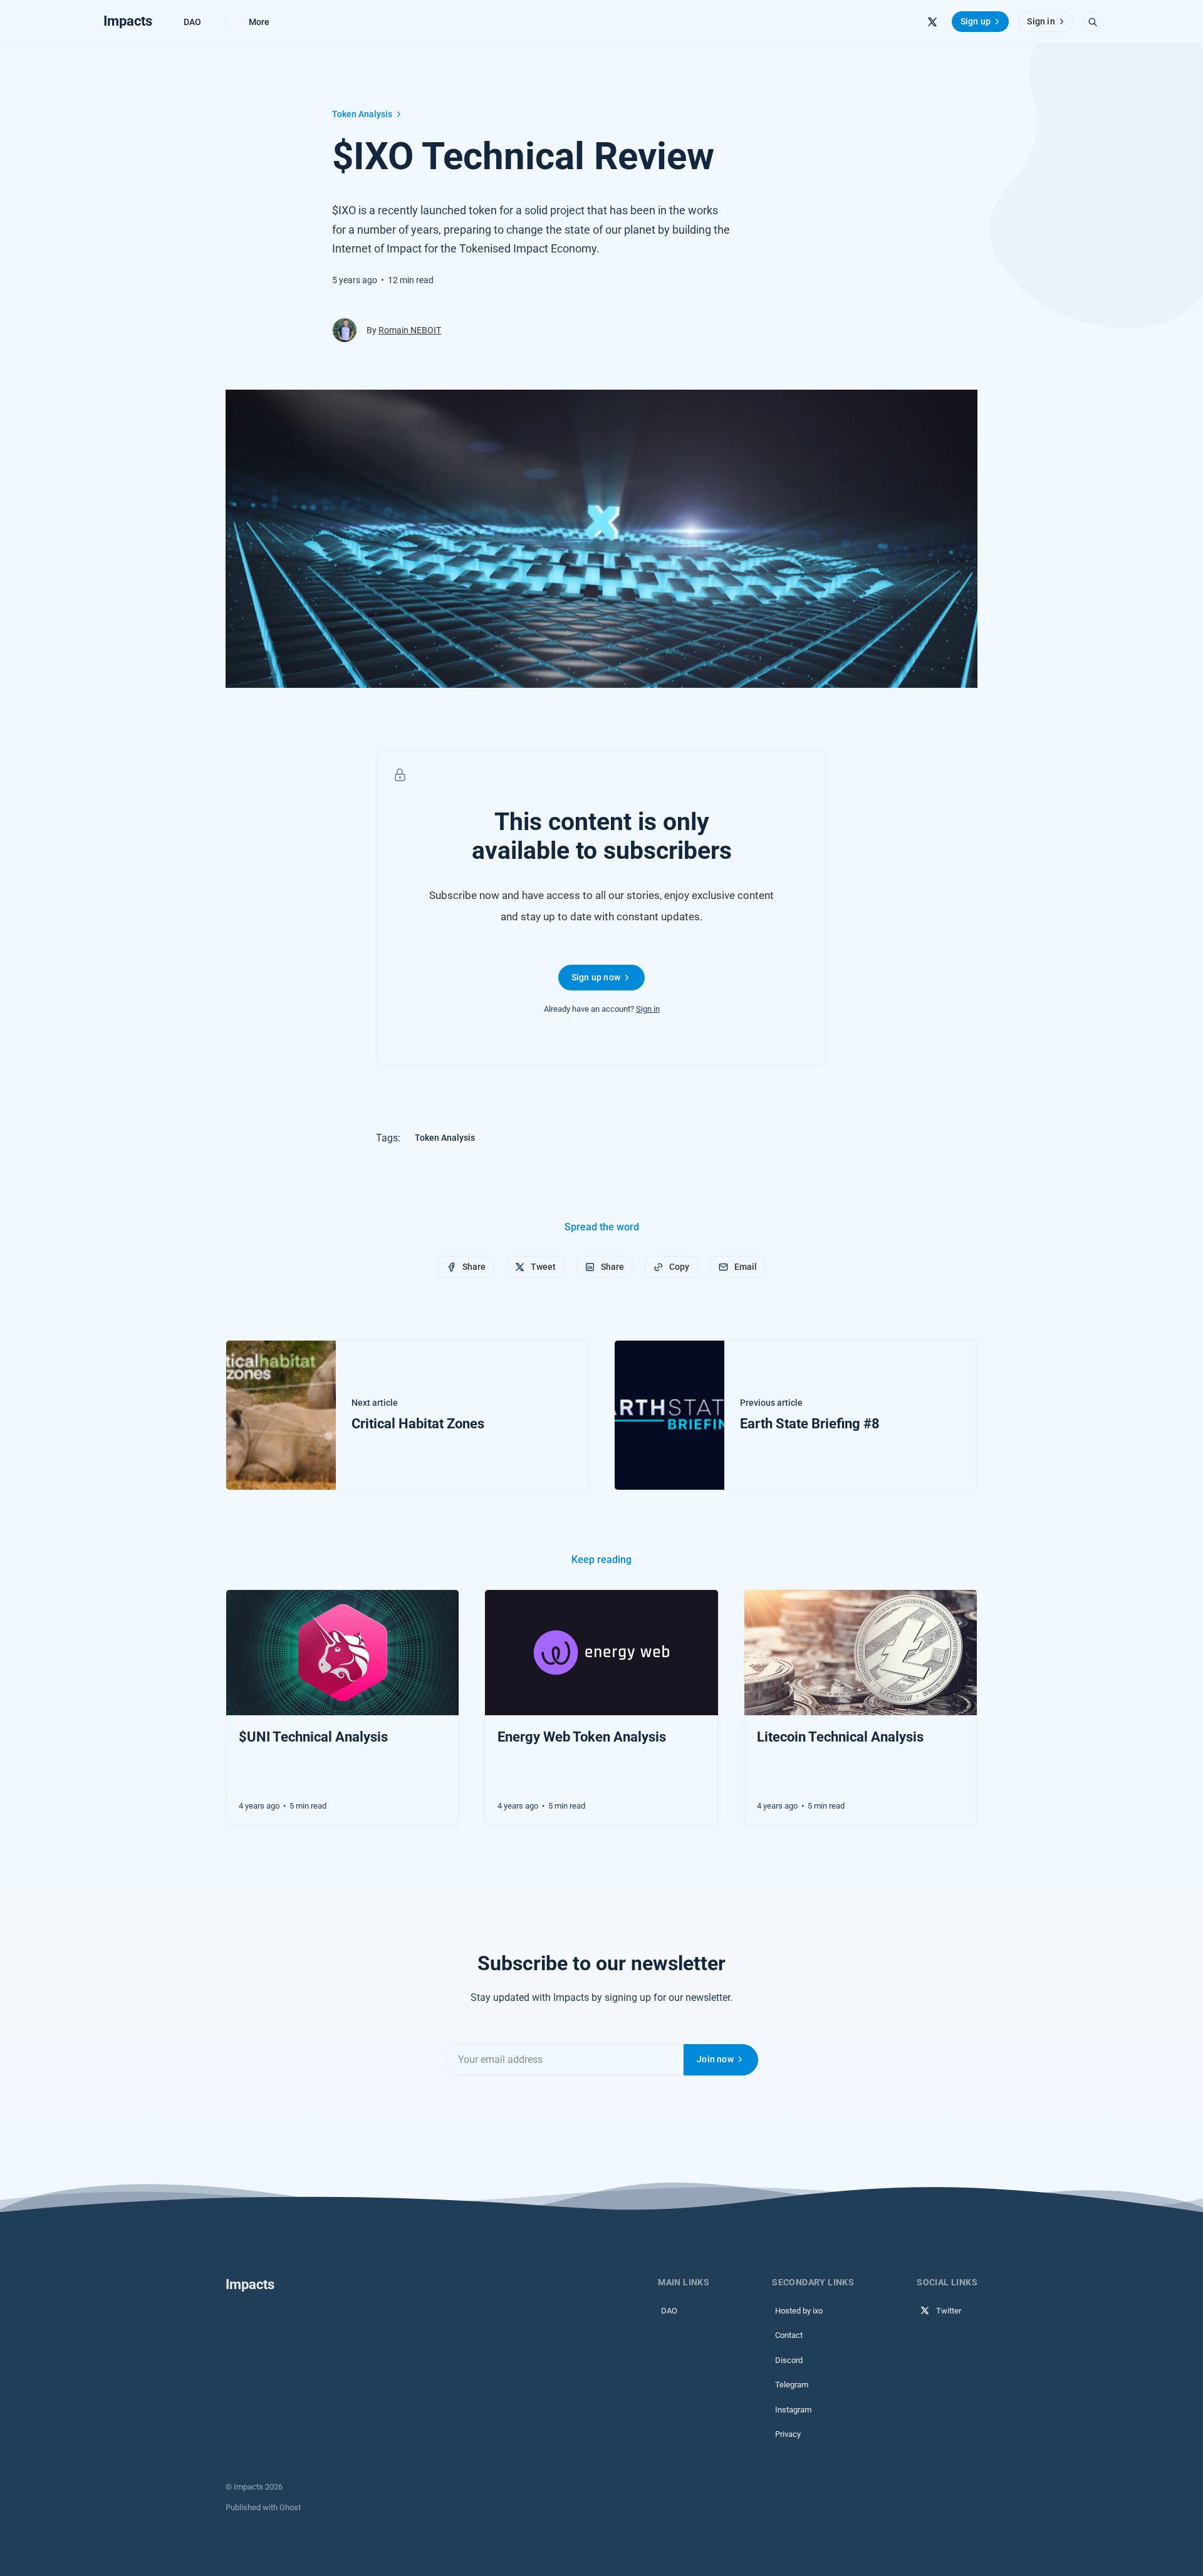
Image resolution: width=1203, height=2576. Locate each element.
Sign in (1041, 21)
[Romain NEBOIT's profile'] (345, 330)
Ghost (290, 2507)
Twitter (949, 2311)
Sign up (976, 21)
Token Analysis (362, 114)
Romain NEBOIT (410, 330)
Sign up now (596, 977)
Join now (715, 2059)
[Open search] (1093, 22)
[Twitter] (932, 22)
